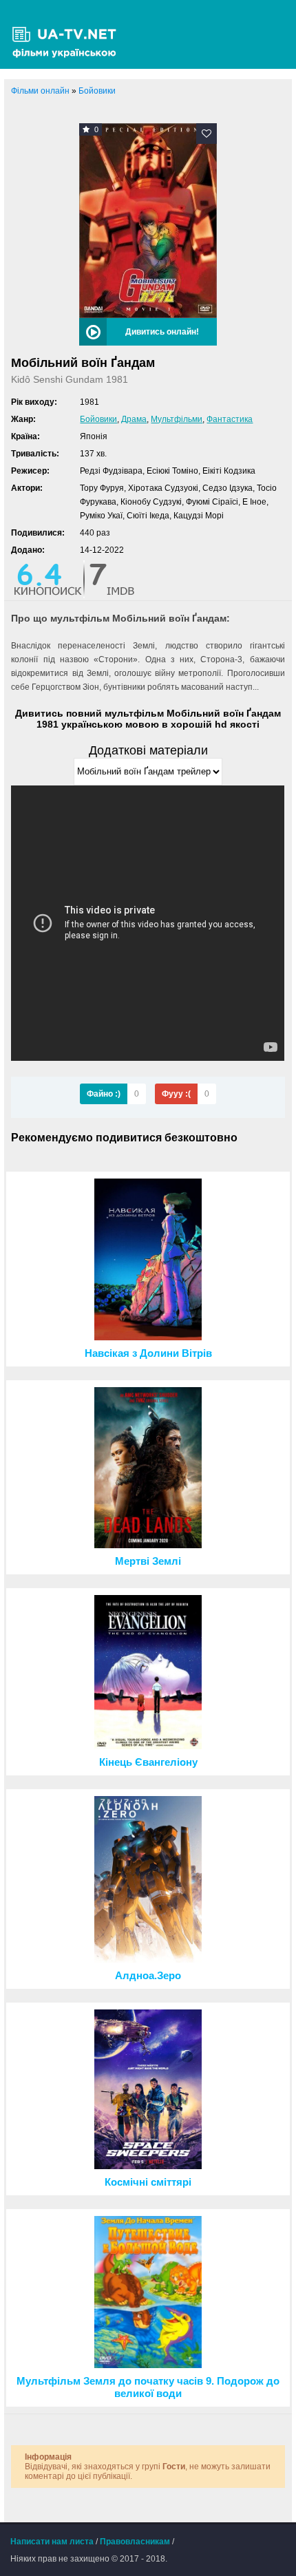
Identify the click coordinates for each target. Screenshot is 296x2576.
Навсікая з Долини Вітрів (148, 1353)
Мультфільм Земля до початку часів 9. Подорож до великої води (148, 2387)
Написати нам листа (52, 2542)
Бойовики (98, 419)
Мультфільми (177, 419)
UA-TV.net (69, 34)
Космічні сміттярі (148, 2182)
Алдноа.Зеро (148, 1976)
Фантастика (230, 419)
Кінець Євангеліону (148, 1762)
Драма (134, 419)
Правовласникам (135, 2542)
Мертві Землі (148, 1561)
